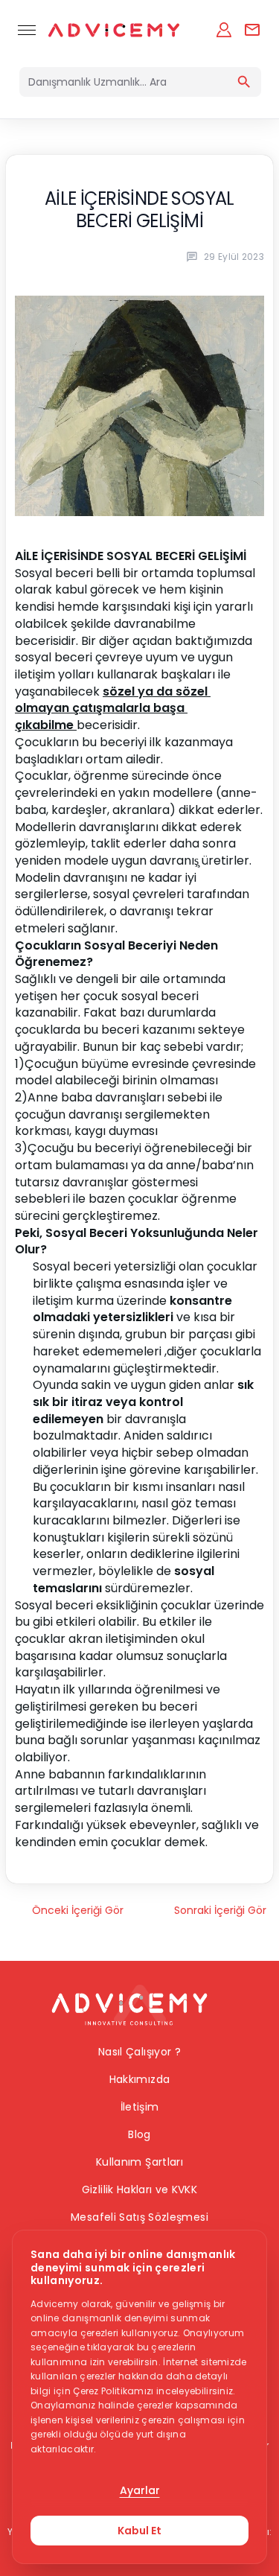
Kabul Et (139, 2531)
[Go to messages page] (252, 30)
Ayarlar (140, 2490)
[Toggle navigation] (27, 30)
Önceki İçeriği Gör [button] (78, 1910)
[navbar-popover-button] (224, 30)
